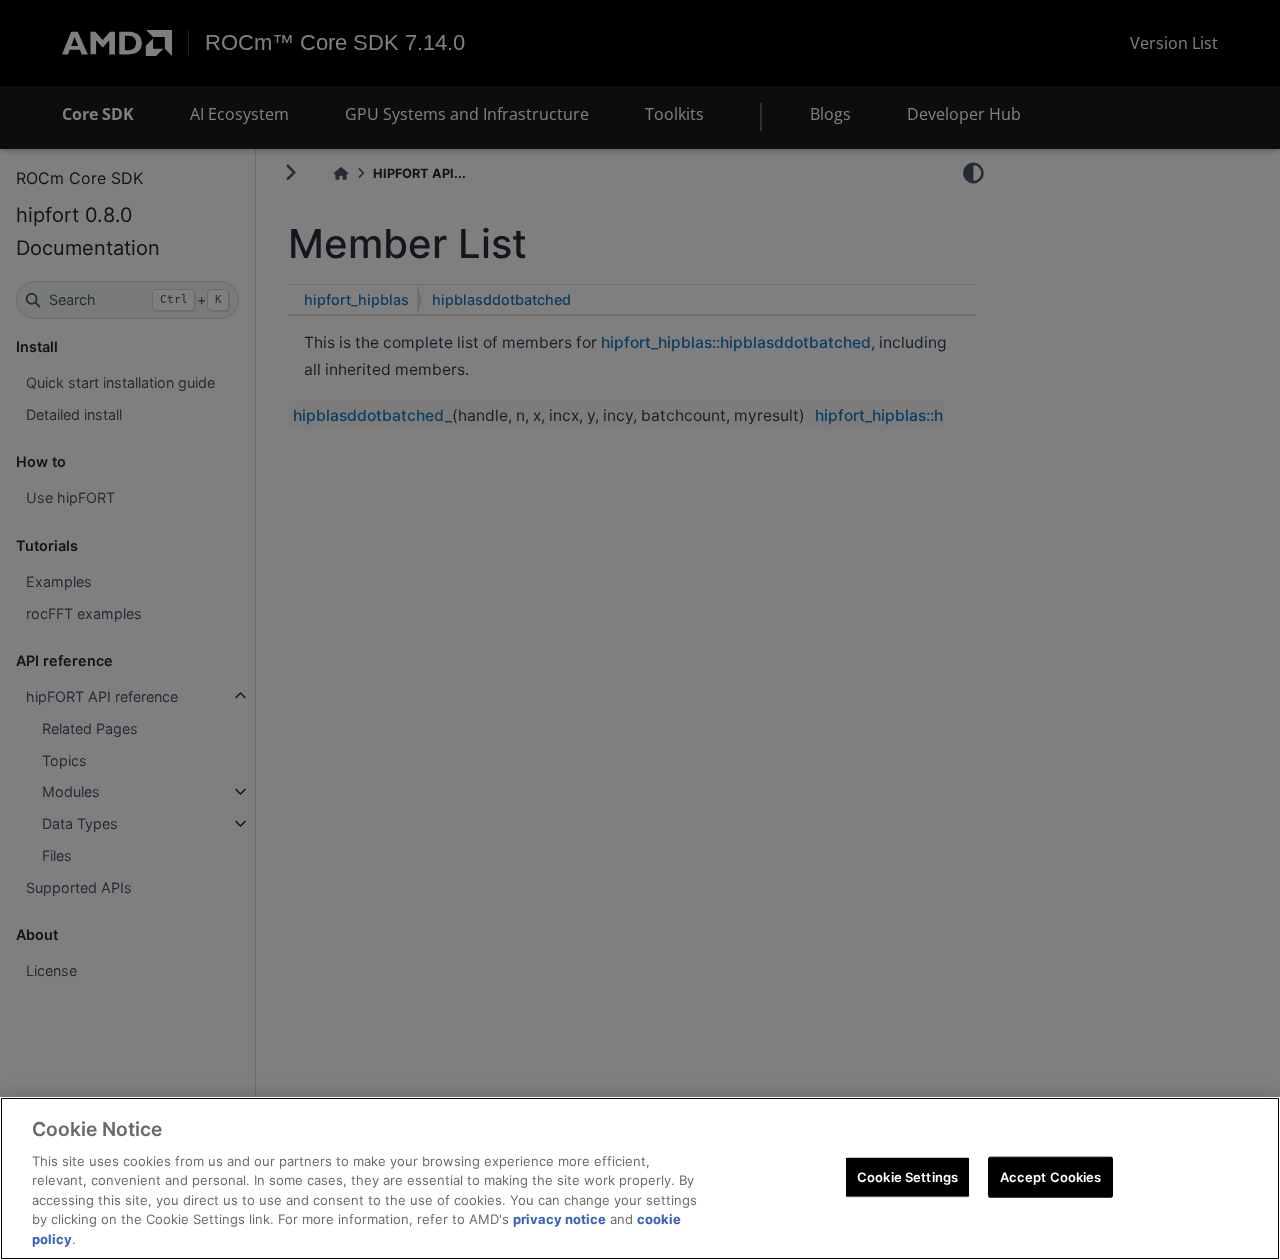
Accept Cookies (1051, 1176)
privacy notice (559, 1220)
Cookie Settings (907, 1176)
